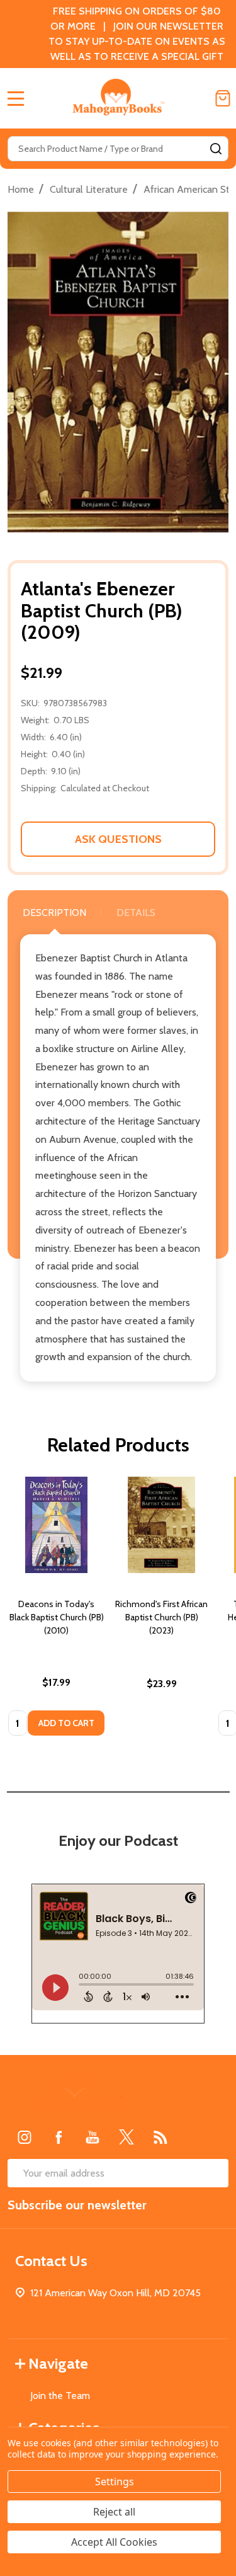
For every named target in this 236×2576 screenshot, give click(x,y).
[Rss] (160, 2137)
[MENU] (16, 98)
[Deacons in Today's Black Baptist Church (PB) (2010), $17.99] (56, 1525)
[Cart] (223, 98)
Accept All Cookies (114, 2542)
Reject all (114, 2512)
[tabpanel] (56, 1610)
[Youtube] (93, 2137)
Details (136, 913)
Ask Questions (118, 839)
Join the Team (60, 2396)
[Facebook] (59, 2137)
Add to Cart (66, 1723)
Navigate (58, 2363)
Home (21, 189)
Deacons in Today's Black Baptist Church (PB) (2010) (57, 1617)
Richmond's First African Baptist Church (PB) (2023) (161, 1617)
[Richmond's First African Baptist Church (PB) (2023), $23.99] (161, 1525)
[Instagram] (25, 2137)
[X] (126, 2137)
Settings (115, 2482)
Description (54, 913)
